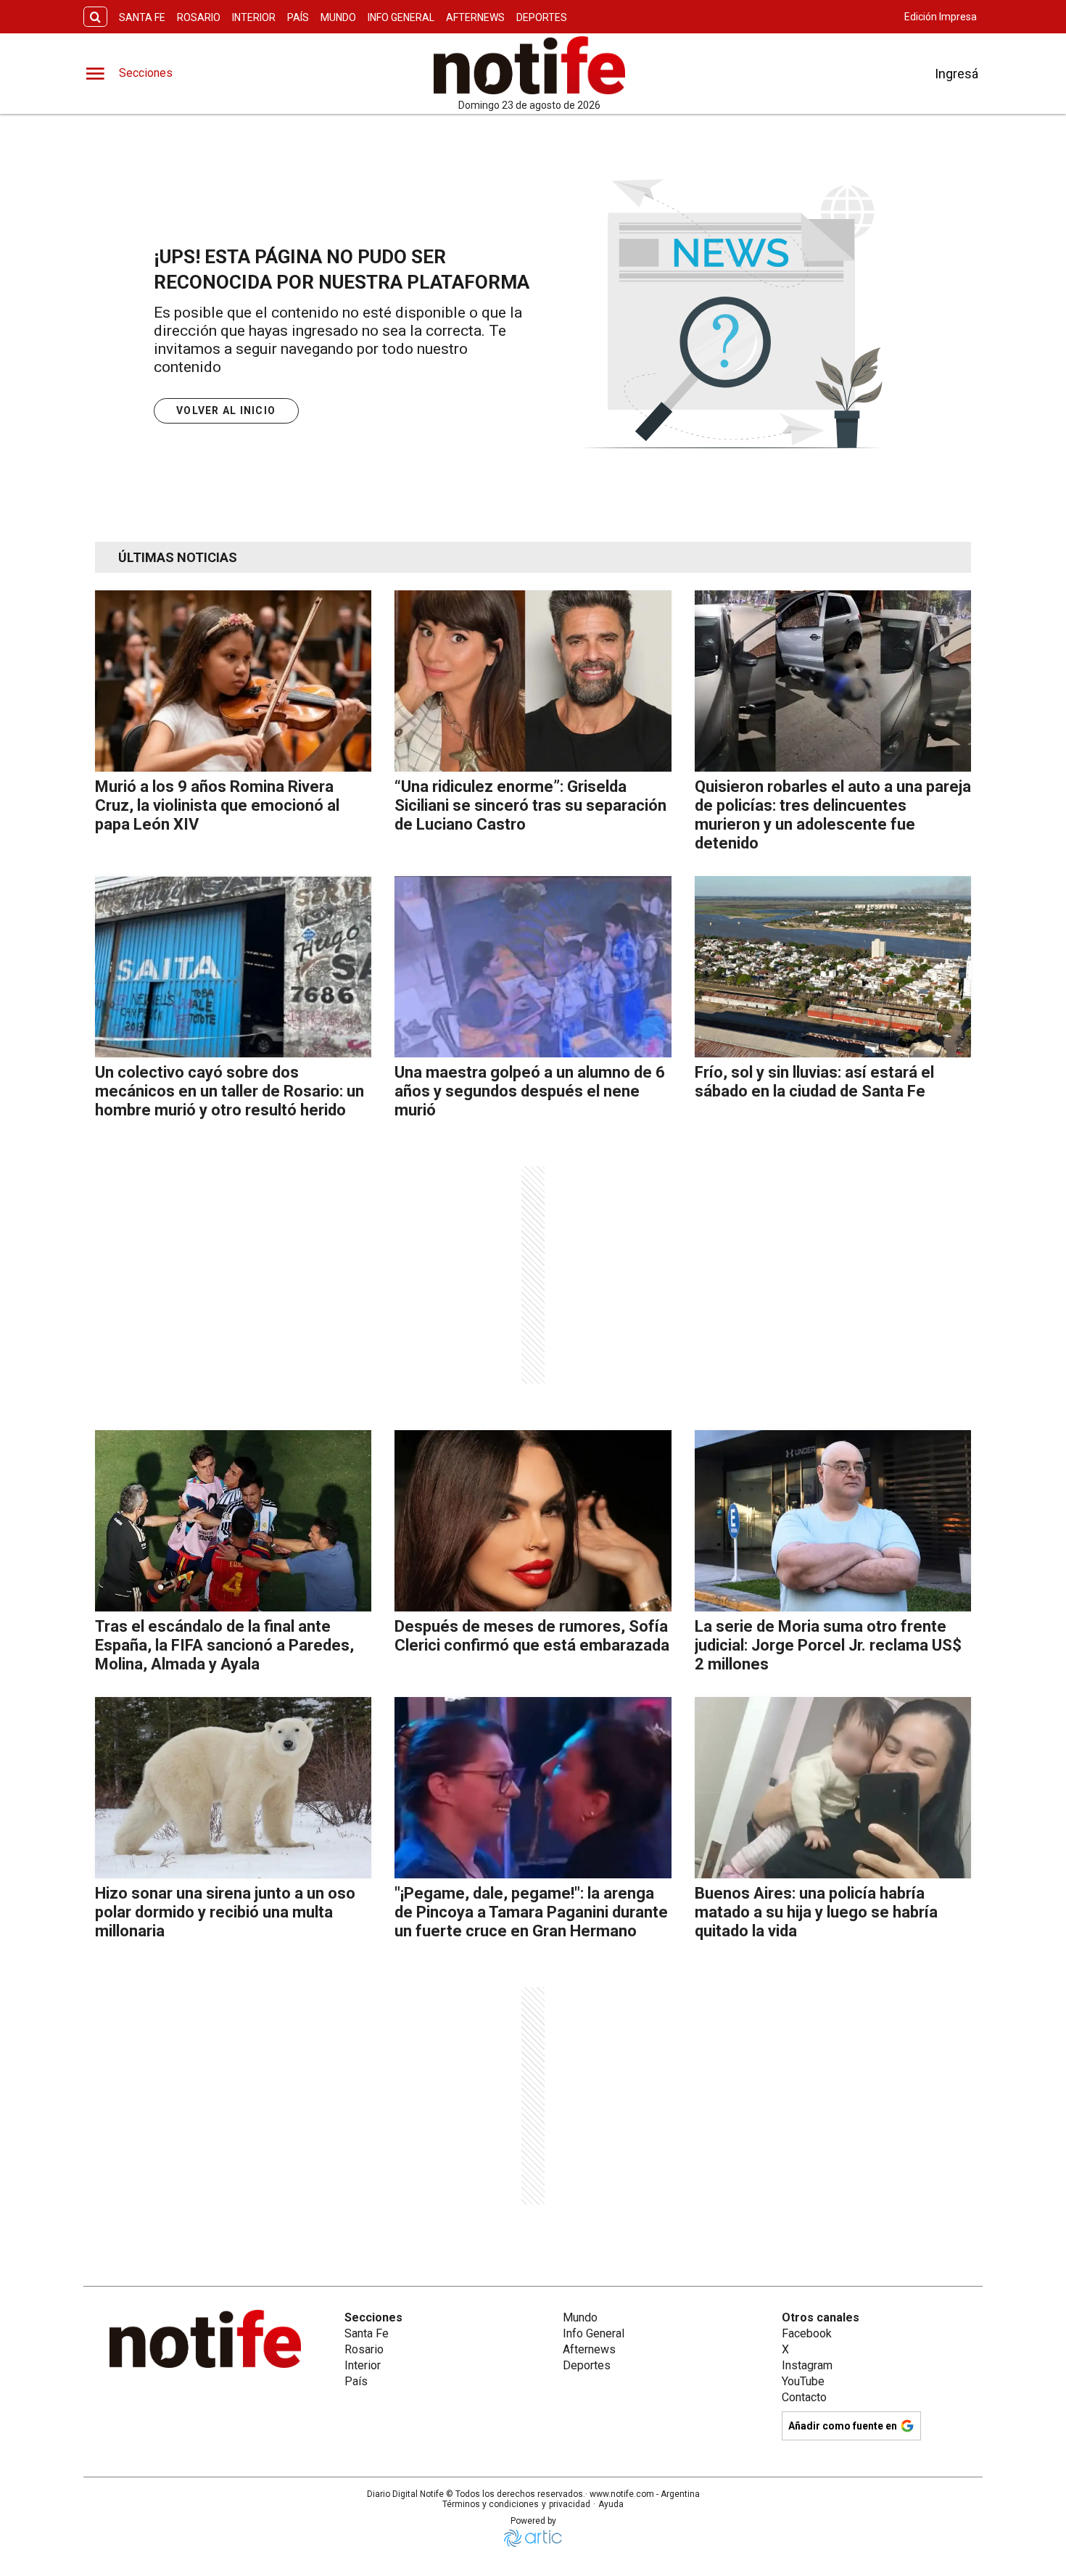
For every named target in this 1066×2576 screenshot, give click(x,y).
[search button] (95, 17)
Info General (401, 17)
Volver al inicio (226, 410)
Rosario (199, 17)
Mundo (338, 17)
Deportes (542, 17)
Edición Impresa (941, 17)
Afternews (475, 17)
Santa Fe (142, 17)
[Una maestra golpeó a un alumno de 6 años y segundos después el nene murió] (533, 967)
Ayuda (611, 2504)
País (298, 17)
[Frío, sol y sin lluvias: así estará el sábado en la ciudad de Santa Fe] (833, 967)
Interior (254, 17)
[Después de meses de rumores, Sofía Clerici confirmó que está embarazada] (533, 1521)
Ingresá (956, 74)
